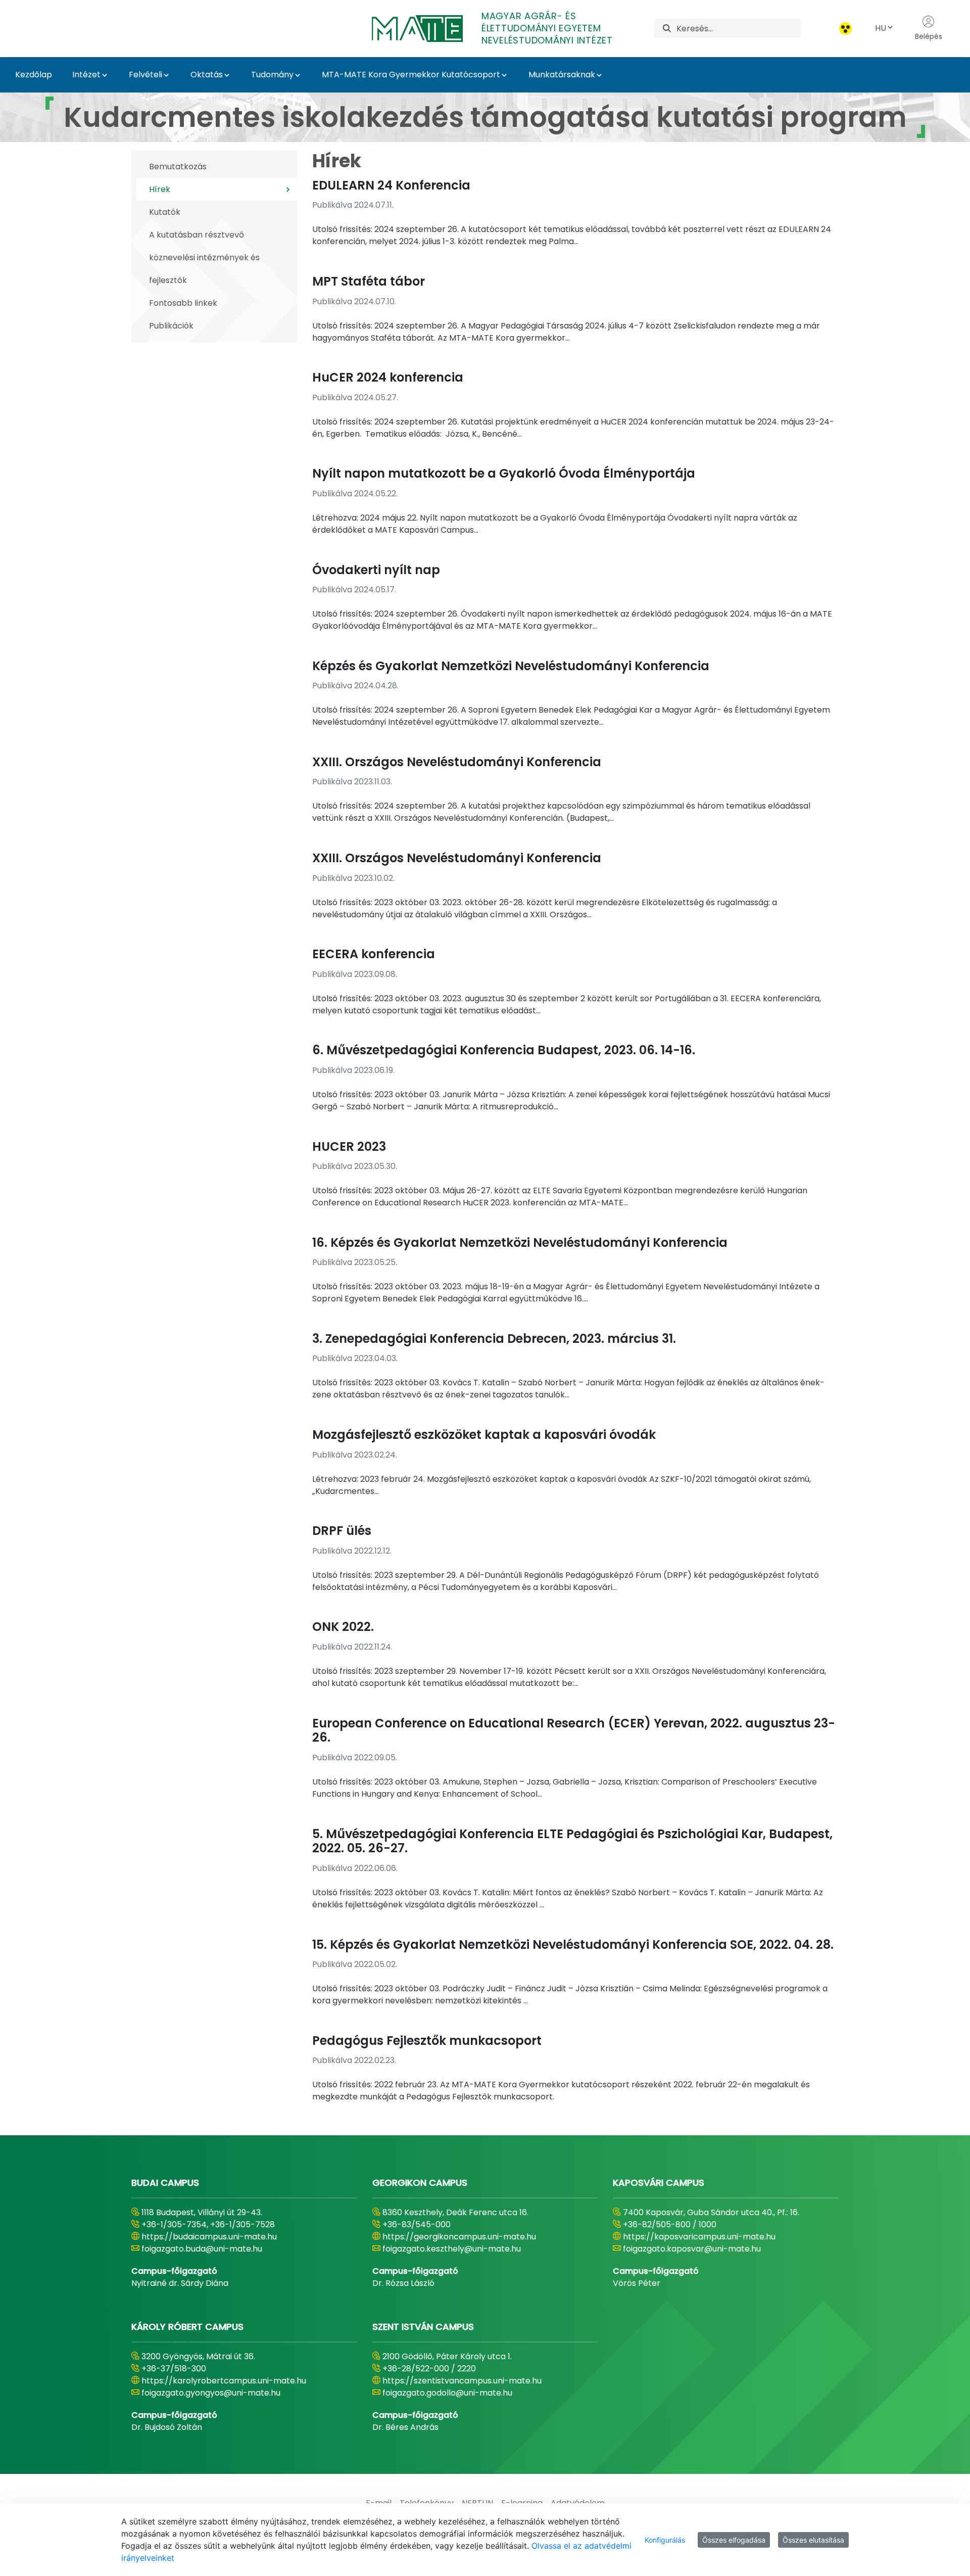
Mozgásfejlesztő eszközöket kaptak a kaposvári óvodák (484, 1435)
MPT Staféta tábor (369, 281)
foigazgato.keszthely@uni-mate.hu (452, 2249)
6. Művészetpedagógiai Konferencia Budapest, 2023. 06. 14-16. (504, 1050)
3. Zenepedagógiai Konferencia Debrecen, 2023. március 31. (494, 1339)
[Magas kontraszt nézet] (845, 29)
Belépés (929, 36)
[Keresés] (667, 29)
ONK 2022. (343, 1627)
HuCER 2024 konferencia (388, 377)
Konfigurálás (665, 2540)
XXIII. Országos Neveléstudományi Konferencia (457, 762)
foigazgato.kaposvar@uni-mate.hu (692, 2249)
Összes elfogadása (734, 2540)
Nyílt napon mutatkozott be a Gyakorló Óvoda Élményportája (504, 473)
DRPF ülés (342, 1531)
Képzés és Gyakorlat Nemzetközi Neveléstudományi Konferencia (511, 666)
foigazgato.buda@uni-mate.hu (202, 2249)
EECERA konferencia (374, 954)
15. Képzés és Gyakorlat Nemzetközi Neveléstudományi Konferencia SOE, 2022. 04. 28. (573, 1945)
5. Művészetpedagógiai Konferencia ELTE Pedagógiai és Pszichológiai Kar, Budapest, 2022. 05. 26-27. (572, 1841)
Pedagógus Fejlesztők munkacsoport (427, 2041)
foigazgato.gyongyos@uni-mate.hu (211, 2393)
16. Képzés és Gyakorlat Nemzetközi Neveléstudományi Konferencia (520, 1243)
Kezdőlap (34, 75)
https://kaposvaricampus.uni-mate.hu (699, 2237)
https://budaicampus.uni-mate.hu (209, 2237)
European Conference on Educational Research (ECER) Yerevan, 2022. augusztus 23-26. (574, 1730)
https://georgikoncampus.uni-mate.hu (459, 2237)
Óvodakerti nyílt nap (376, 570)
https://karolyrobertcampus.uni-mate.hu (224, 2381)
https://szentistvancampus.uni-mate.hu (462, 2381)
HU (881, 28)
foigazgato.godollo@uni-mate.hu (447, 2393)
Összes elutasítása (813, 2540)
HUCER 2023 (349, 1146)
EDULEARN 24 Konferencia (391, 185)
